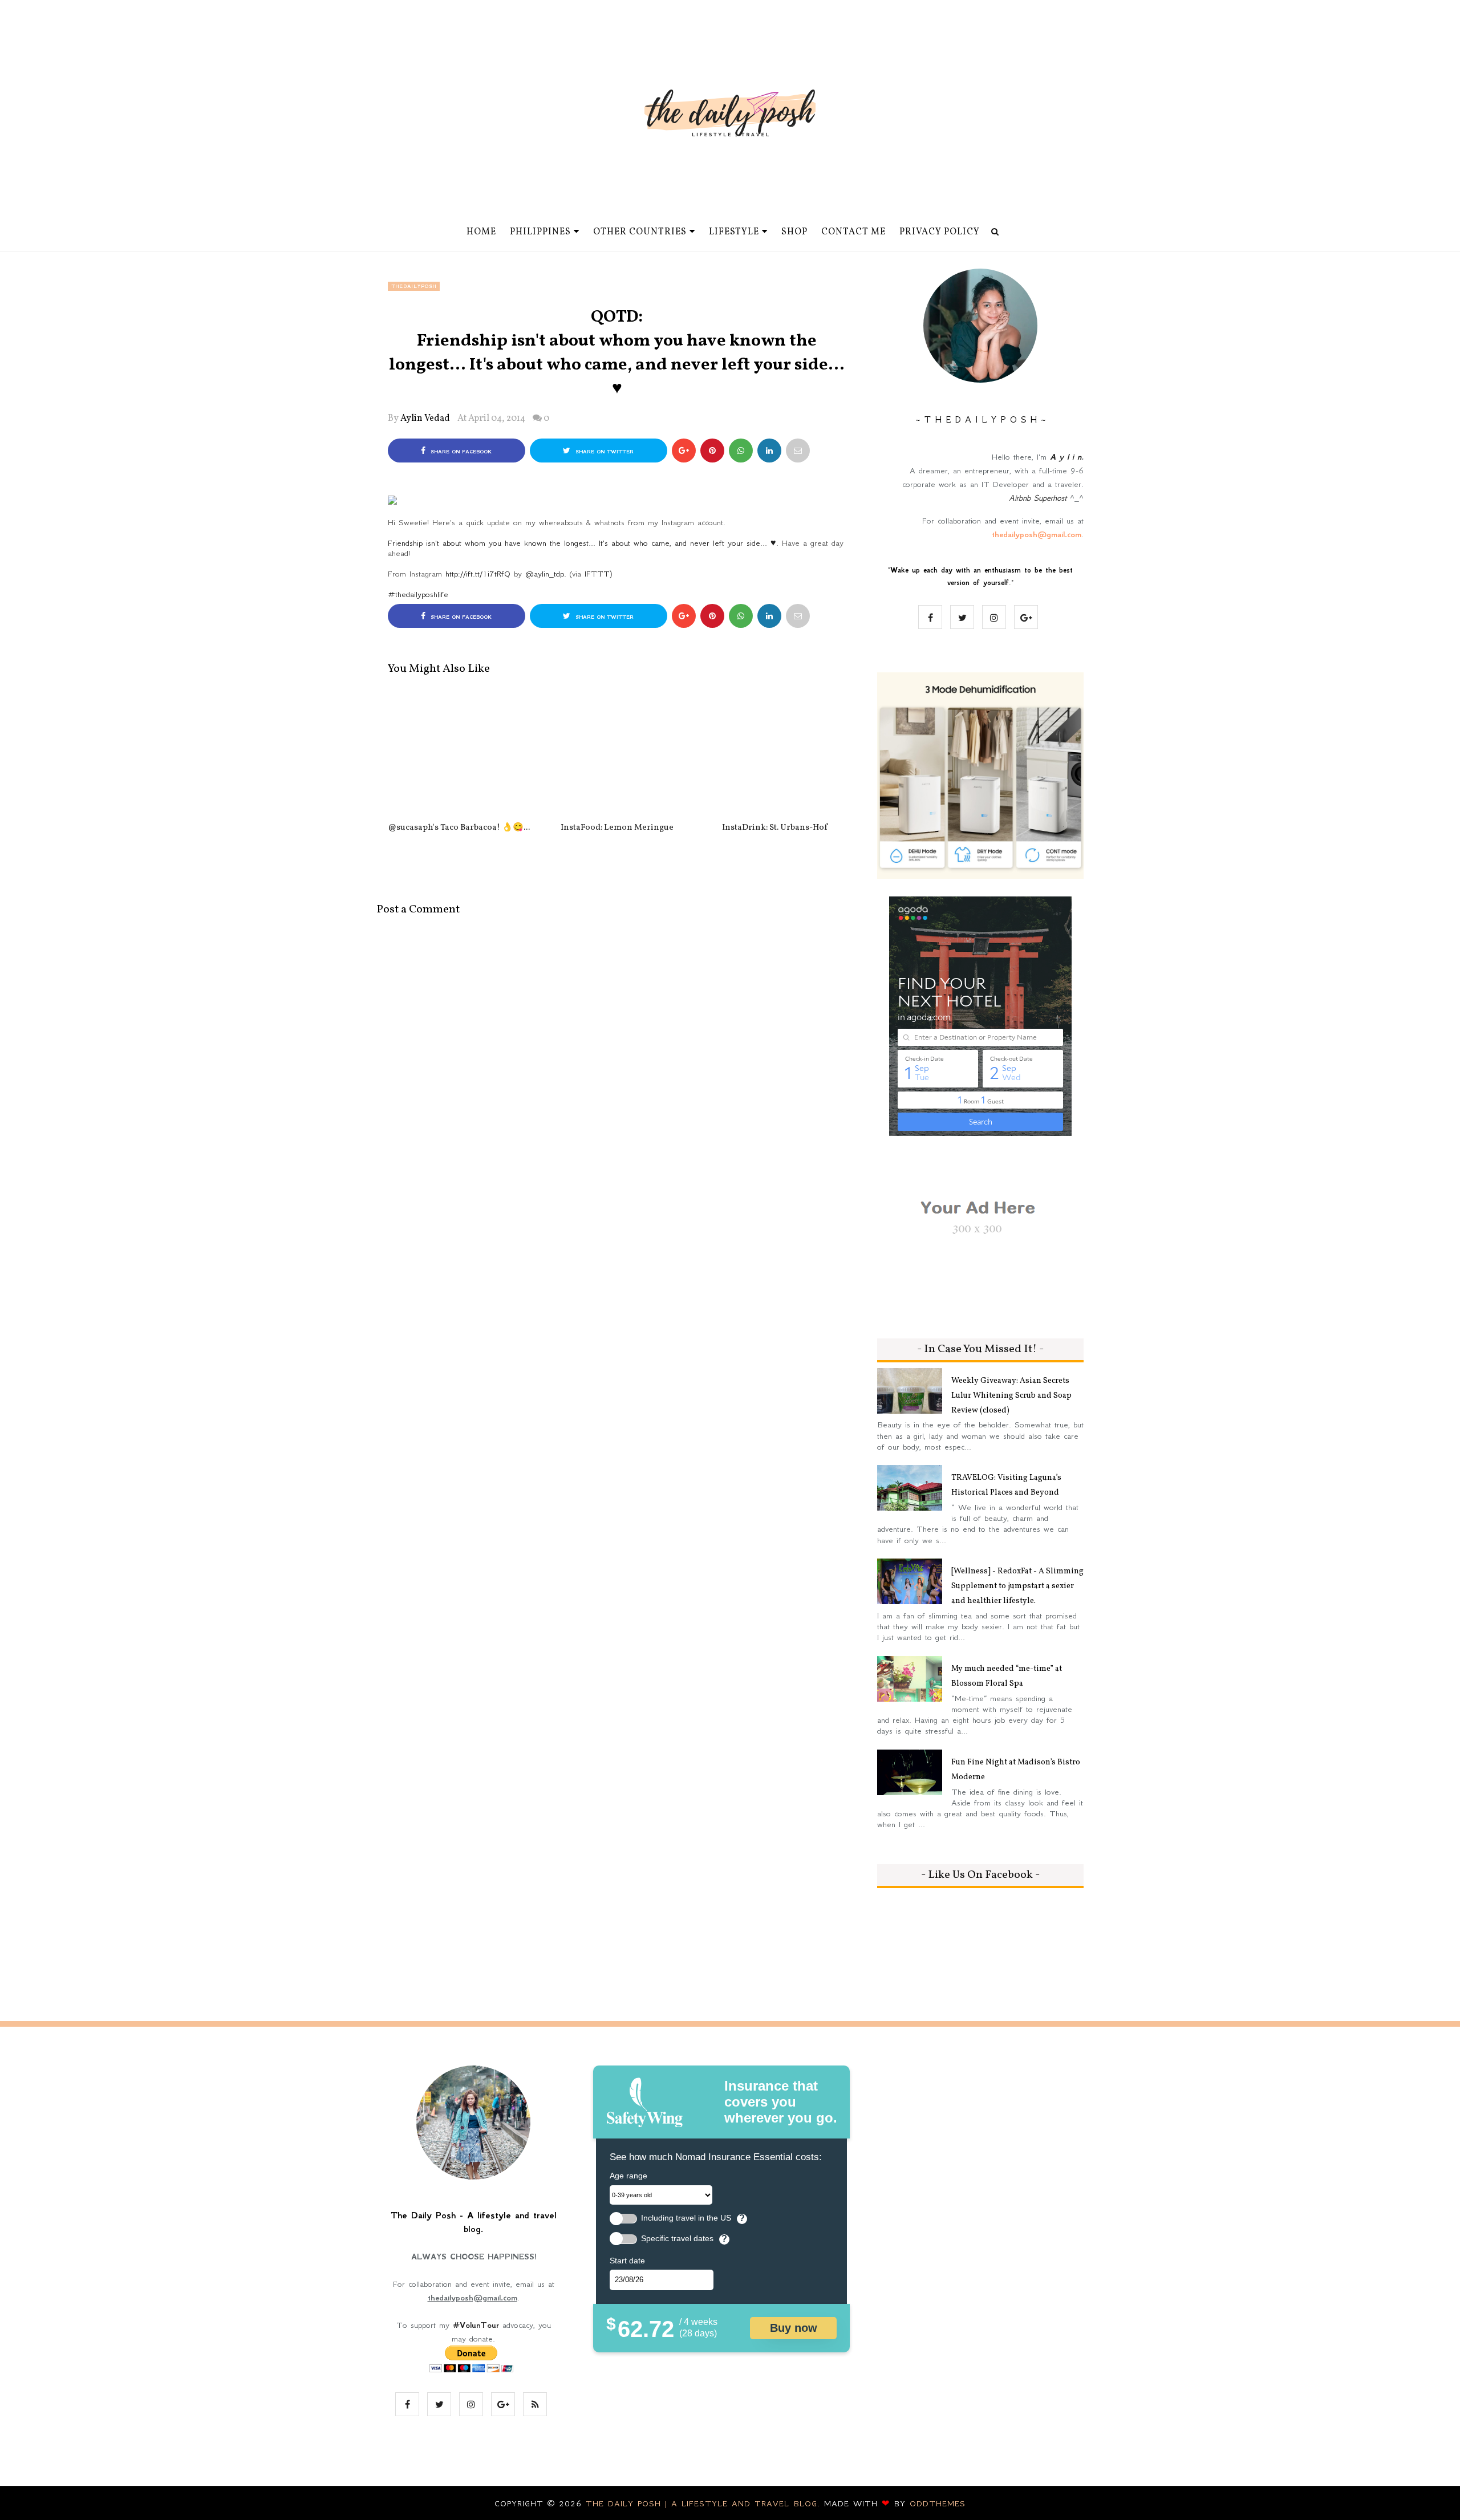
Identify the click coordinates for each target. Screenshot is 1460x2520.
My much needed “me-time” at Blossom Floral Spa (1007, 1676)
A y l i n (1066, 457)
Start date (627, 2261)
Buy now (794, 2328)
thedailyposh (414, 286)
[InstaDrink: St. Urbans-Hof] (775, 753)
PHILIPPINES (540, 232)
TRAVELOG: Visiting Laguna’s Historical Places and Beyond (1006, 1485)
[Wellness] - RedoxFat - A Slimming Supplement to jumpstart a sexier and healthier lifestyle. (1017, 1586)
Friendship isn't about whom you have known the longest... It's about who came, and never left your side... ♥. (583, 543)
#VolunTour (476, 2325)
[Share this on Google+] (684, 451)
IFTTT (597, 574)
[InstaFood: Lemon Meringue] (617, 753)
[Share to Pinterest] (798, 451)
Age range (628, 2176)
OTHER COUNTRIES (640, 232)
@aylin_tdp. (546, 574)
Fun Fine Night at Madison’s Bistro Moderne (1016, 1770)
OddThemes (938, 2503)
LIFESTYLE (734, 232)
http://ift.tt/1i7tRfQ (478, 574)
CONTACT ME (853, 232)
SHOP (794, 232)
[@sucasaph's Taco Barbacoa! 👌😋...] (459, 753)
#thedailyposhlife (418, 594)
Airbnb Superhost (1038, 498)
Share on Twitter (603, 452)
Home (481, 232)
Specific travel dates (677, 2239)
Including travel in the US (686, 2218)
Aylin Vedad (425, 419)
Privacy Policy (940, 232)
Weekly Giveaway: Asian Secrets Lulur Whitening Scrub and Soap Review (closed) (1011, 1396)
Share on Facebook (460, 452)
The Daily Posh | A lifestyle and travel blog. (705, 2503)
